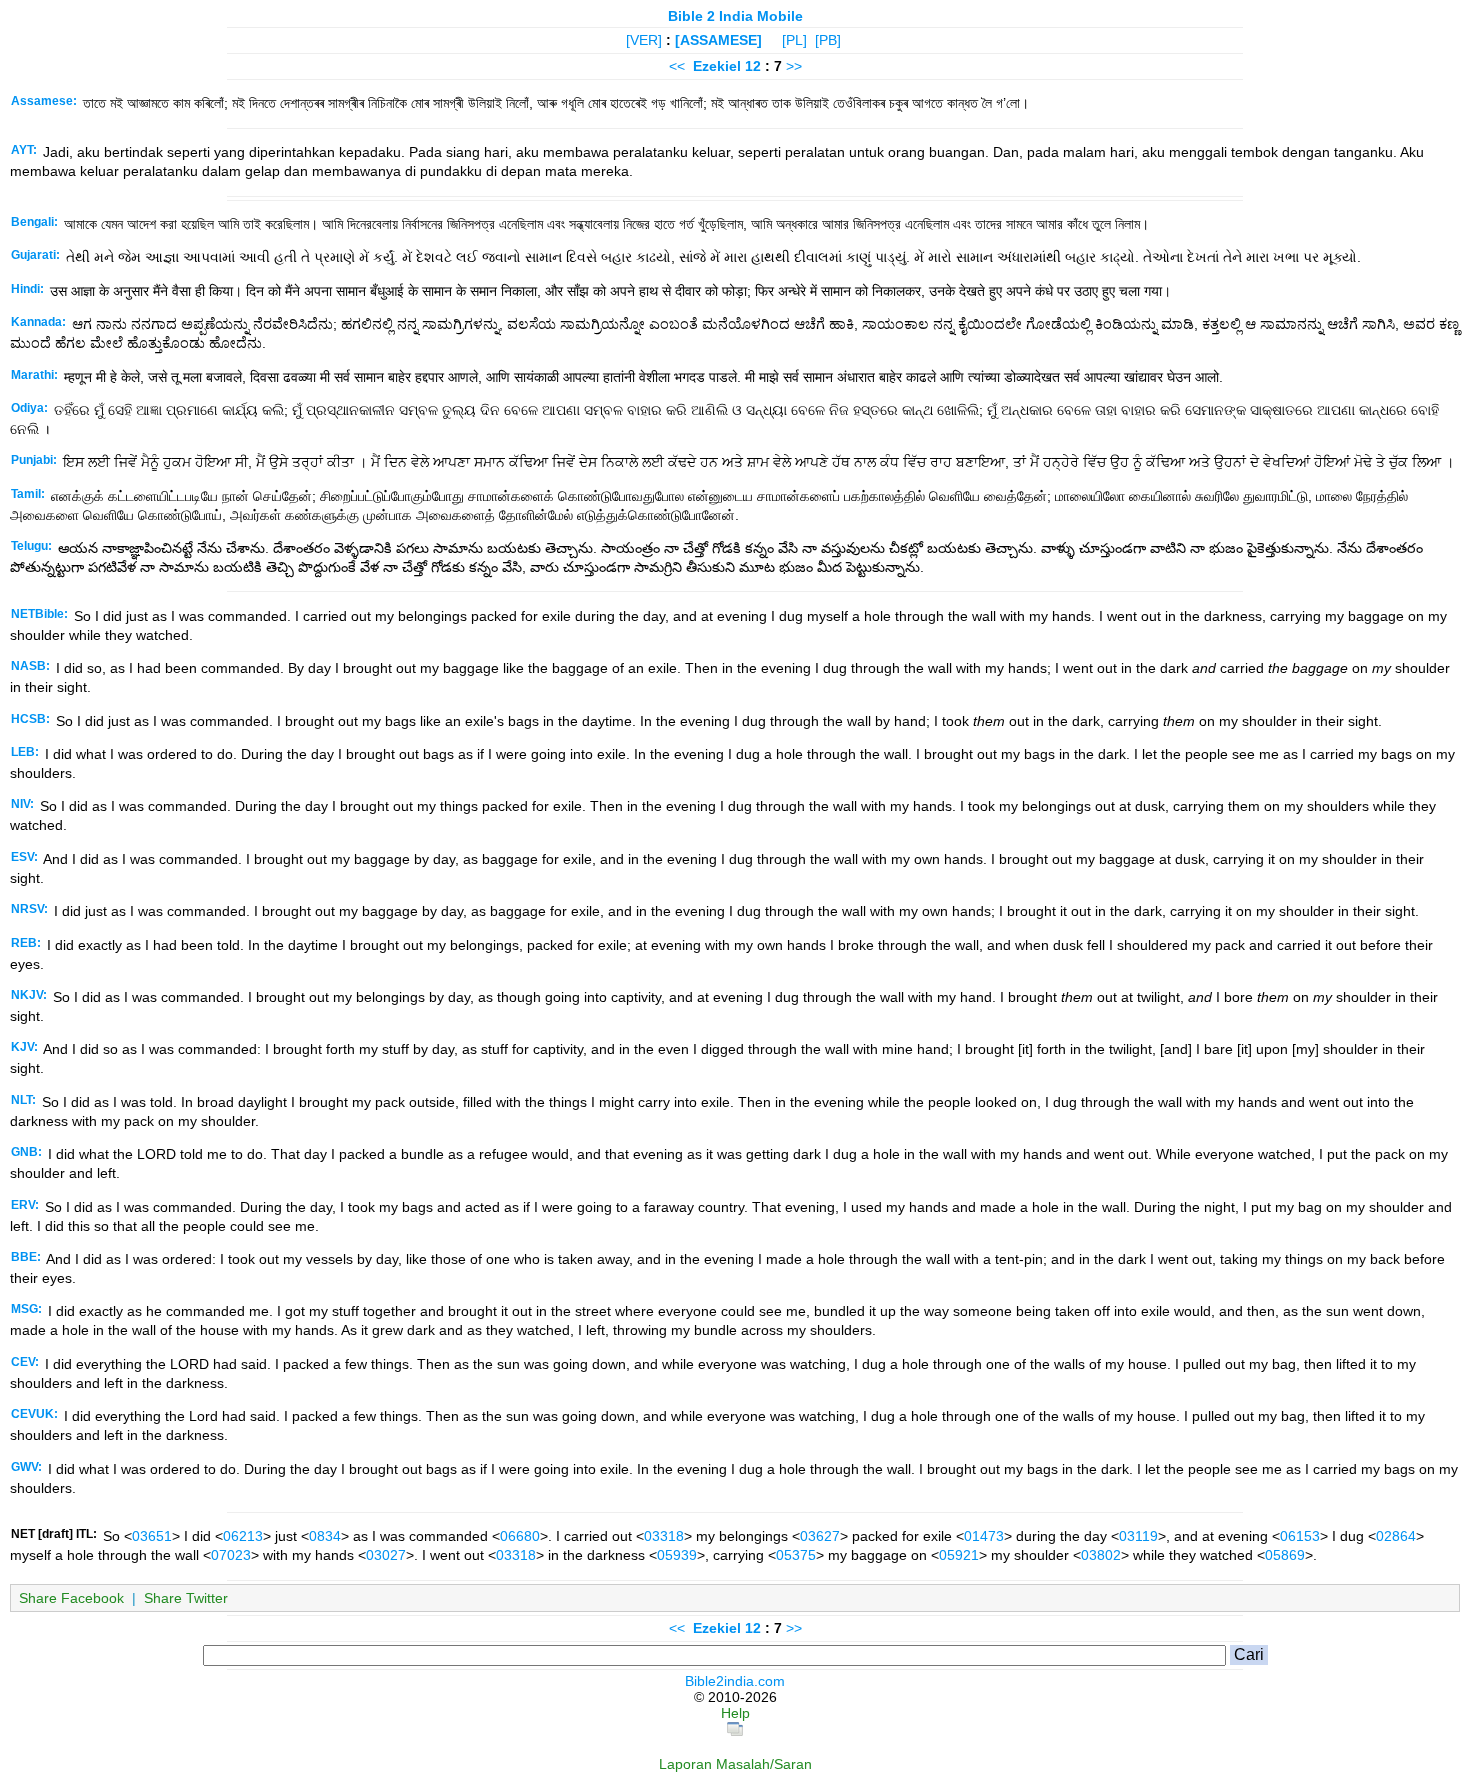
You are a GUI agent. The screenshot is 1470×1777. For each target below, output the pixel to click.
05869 (1285, 1555)
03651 (152, 1536)
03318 (664, 1536)
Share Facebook (71, 1598)
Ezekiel (717, 66)
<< (677, 66)
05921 (959, 1555)
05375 (796, 1555)
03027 (386, 1555)
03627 (820, 1536)
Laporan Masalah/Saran (735, 1764)
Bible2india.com (735, 1681)
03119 (1138, 1536)
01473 (984, 1536)
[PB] (828, 40)
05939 (677, 1555)
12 (755, 66)
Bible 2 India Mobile (735, 16)
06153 (1300, 1536)
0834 (325, 1536)
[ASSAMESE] (718, 40)
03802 (1101, 1555)
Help (735, 1713)
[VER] (644, 40)
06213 (243, 1536)
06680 (520, 1536)
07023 (231, 1555)
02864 (1396, 1536)
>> (794, 66)
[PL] (794, 40)
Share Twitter (186, 1598)
